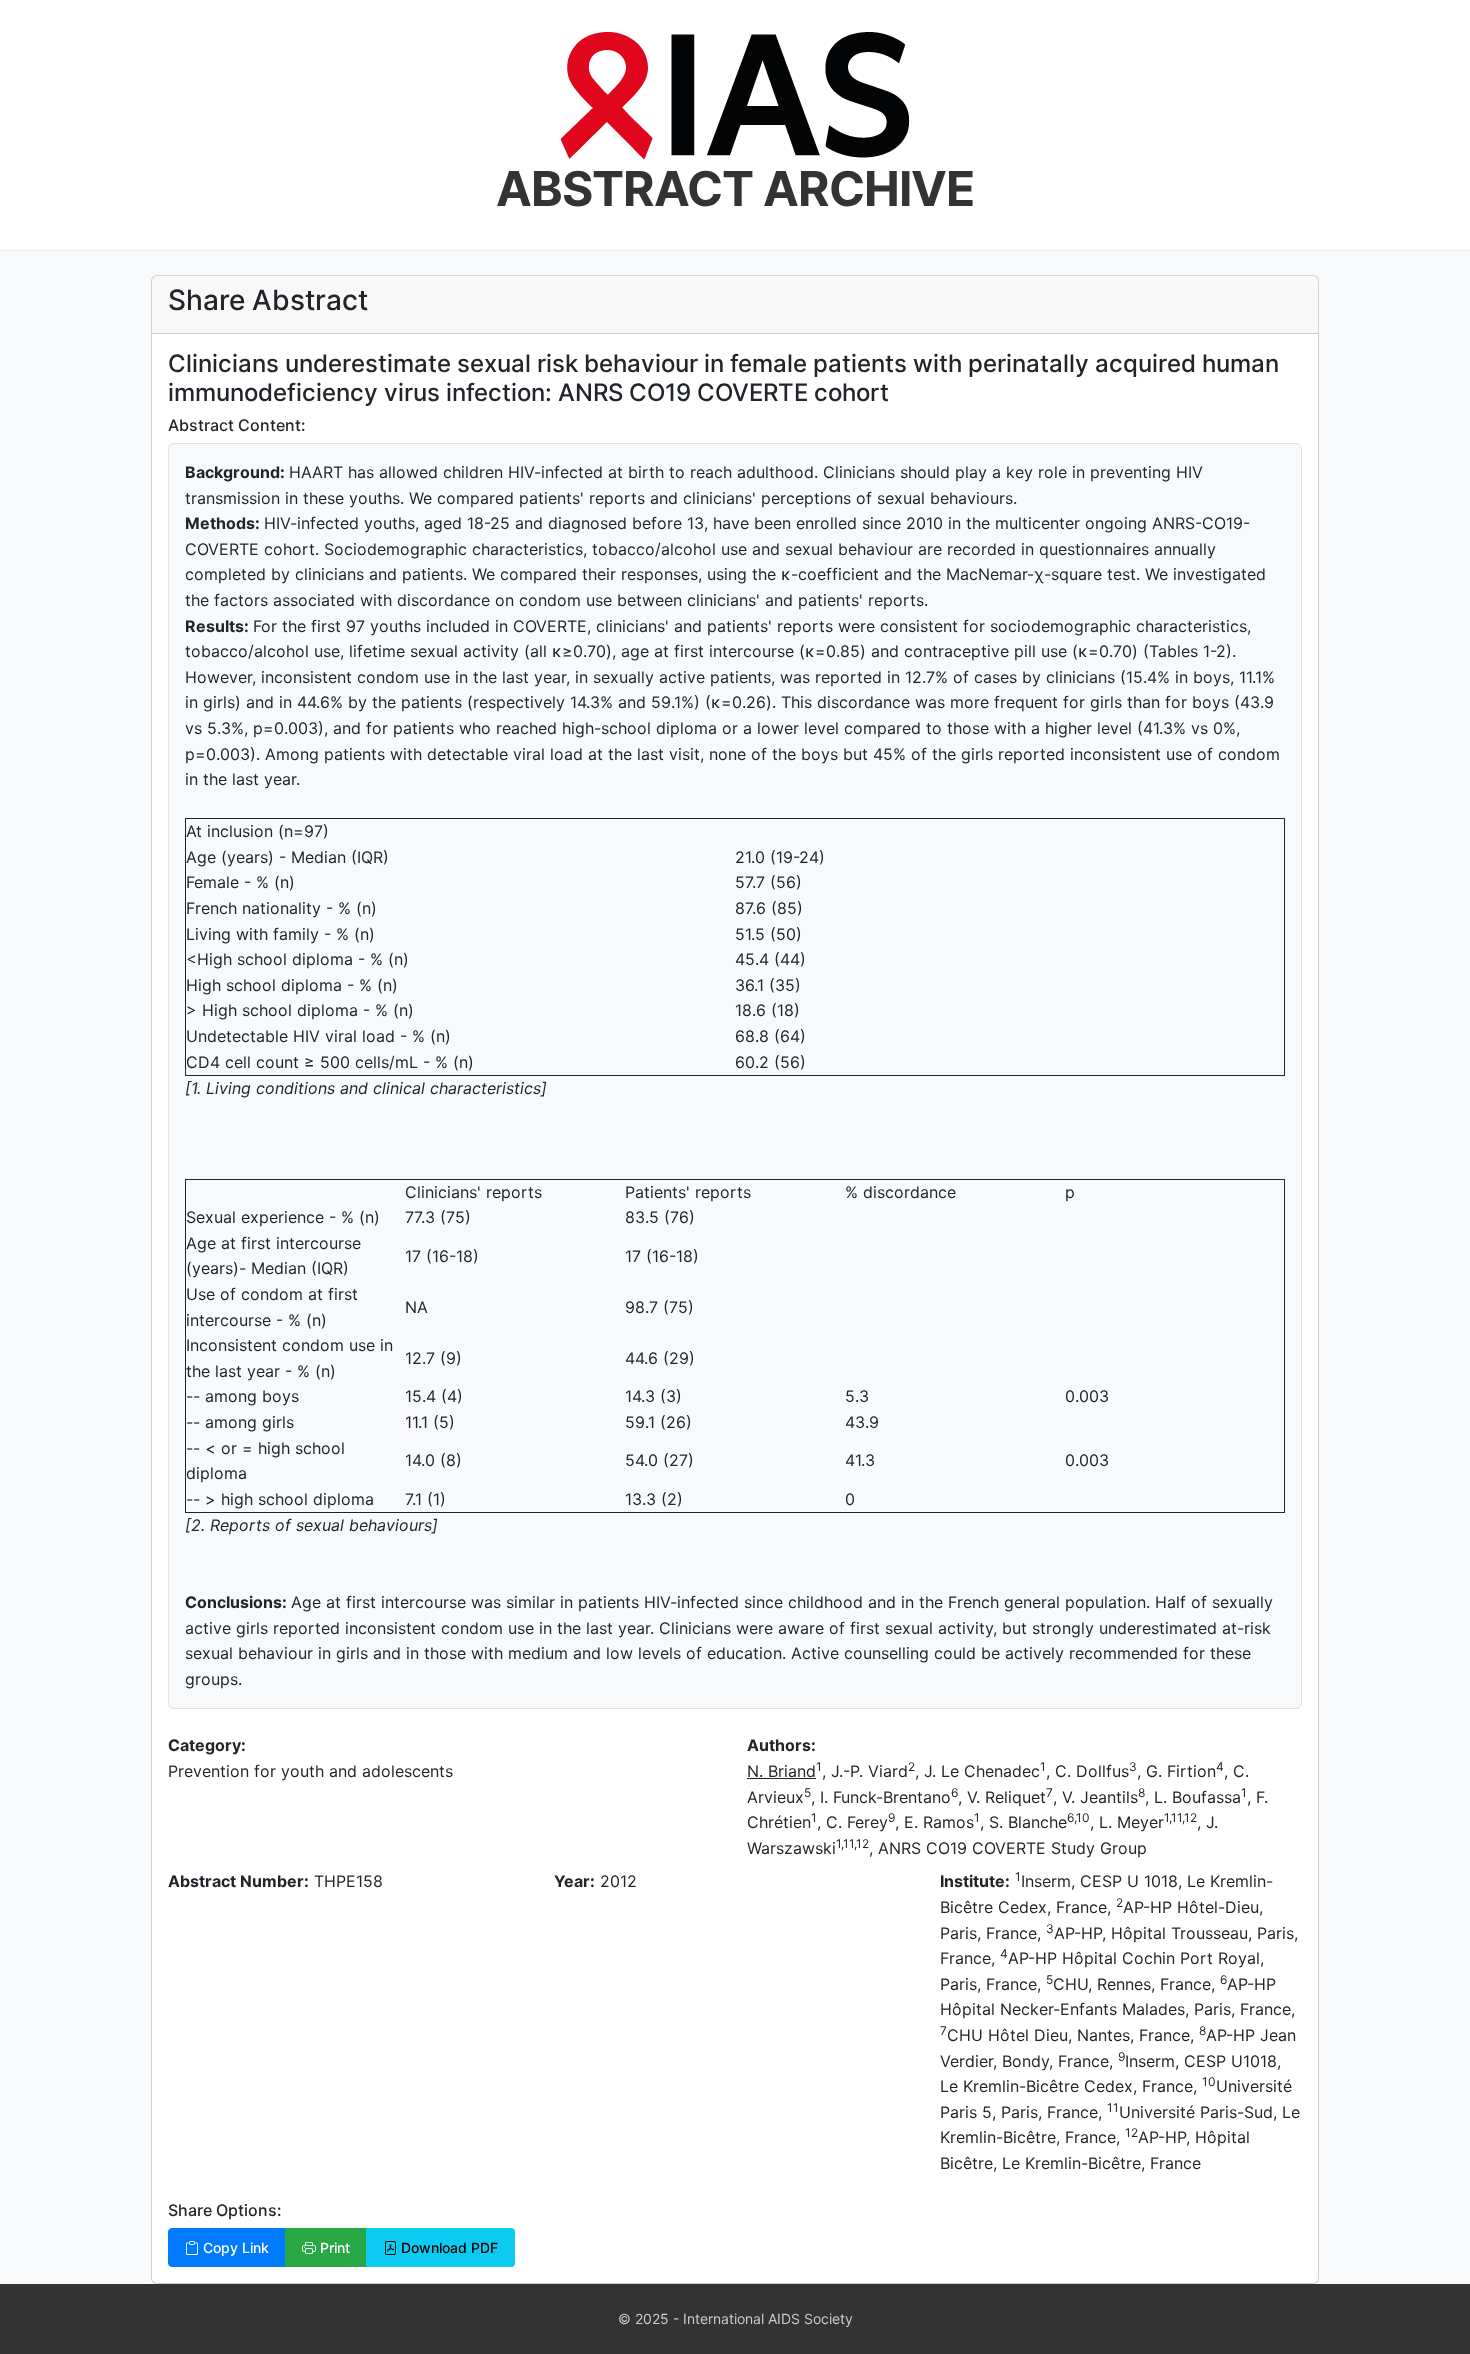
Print (333, 2247)
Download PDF (447, 2247)
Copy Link (234, 2247)
